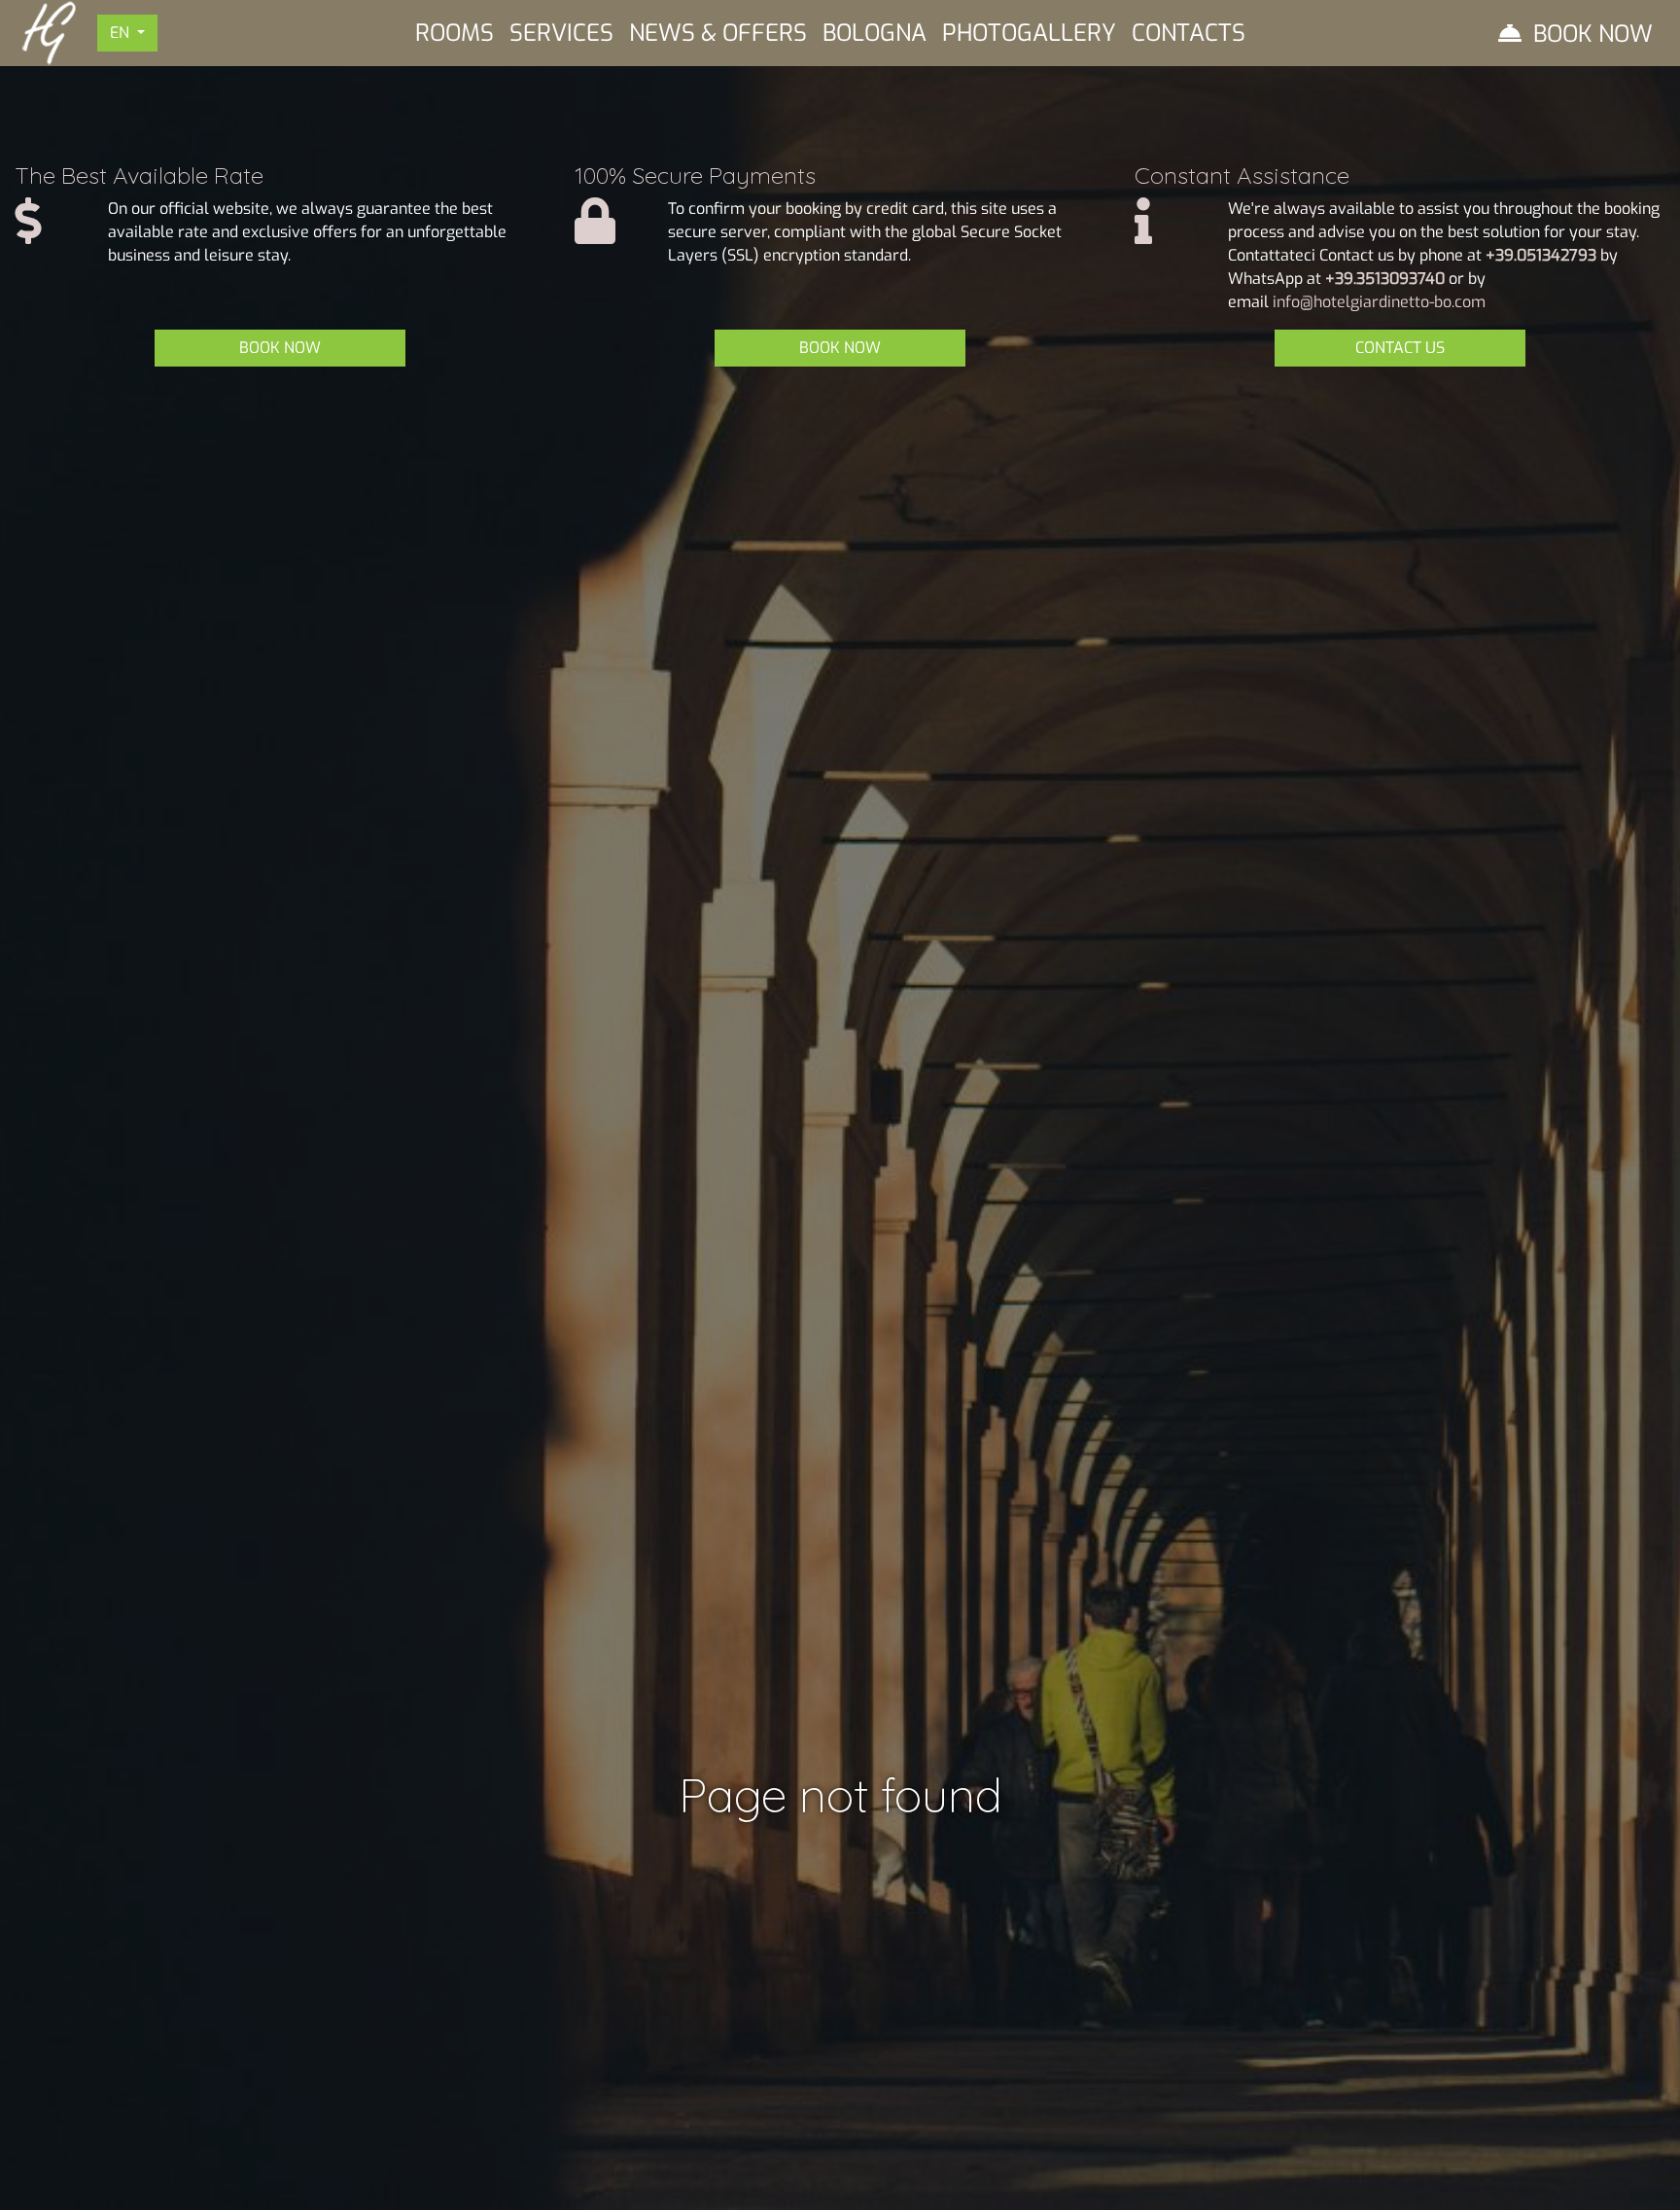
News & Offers (718, 33)
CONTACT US (1400, 348)
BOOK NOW (280, 348)
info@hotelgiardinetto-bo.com (1379, 302)
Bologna (875, 33)
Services (561, 33)
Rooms (455, 33)
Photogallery (1029, 33)
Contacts (1189, 33)
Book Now (1593, 34)
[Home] (49, 32)
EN (122, 33)
